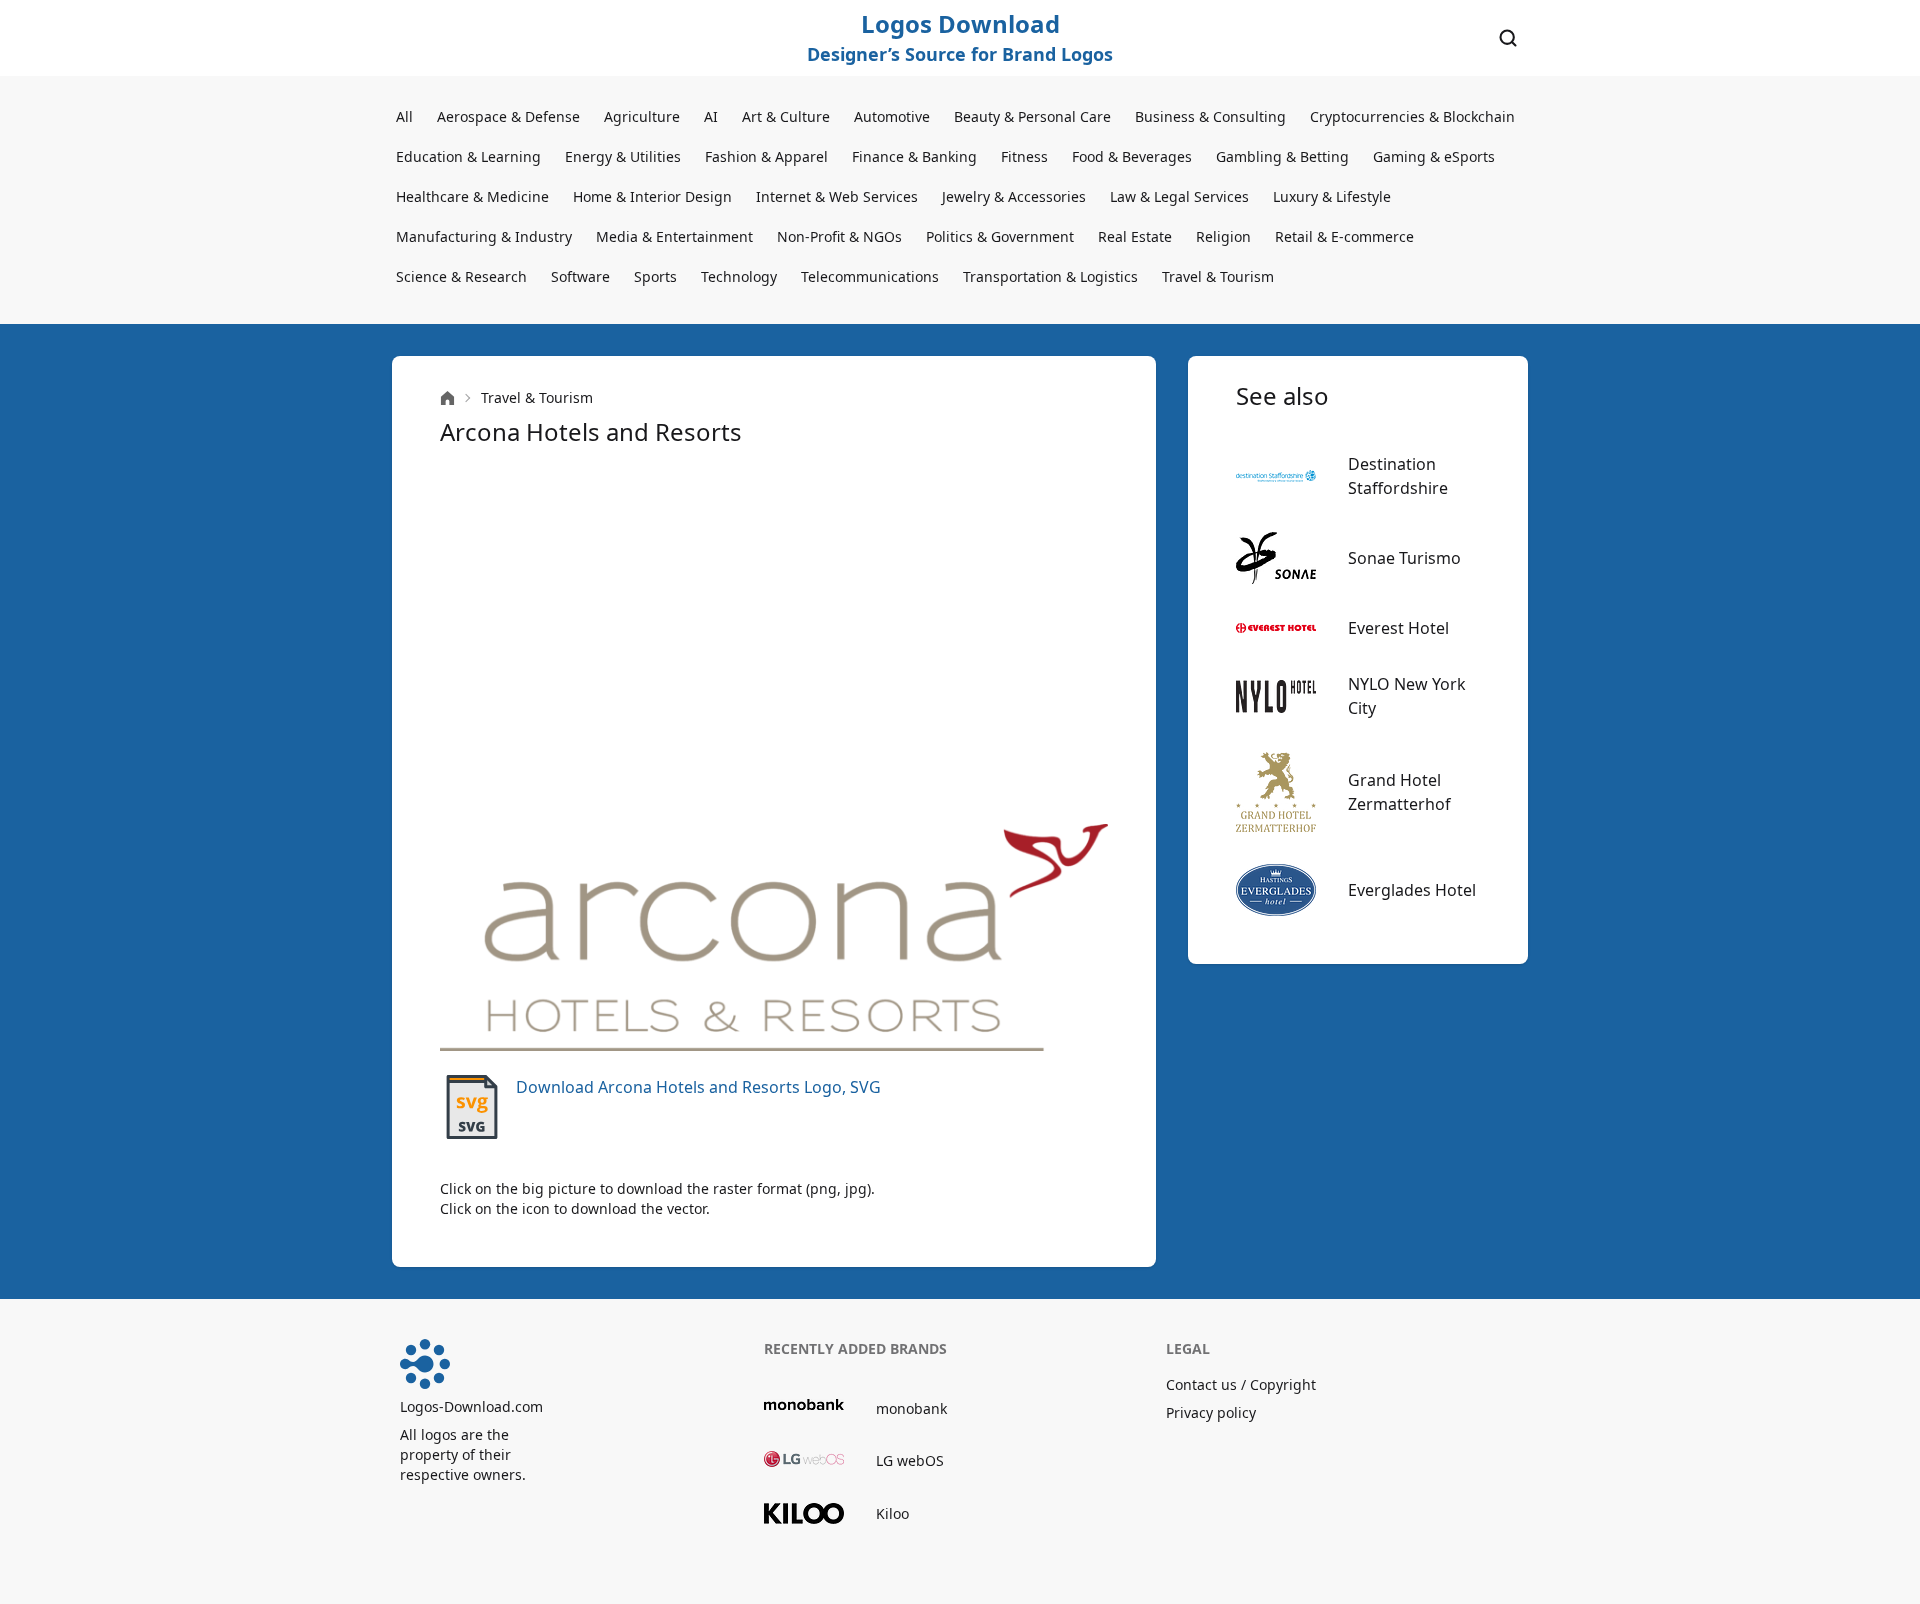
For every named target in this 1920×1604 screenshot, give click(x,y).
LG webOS (910, 1460)
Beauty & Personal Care (1032, 116)
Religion (1223, 236)
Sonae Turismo (1404, 558)
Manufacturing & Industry (484, 236)
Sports (655, 276)
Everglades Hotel (1412, 890)
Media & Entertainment (674, 236)
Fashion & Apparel (766, 156)
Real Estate (1135, 236)
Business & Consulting (1210, 116)
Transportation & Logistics (1050, 276)
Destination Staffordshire (1398, 476)
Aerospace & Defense (508, 116)
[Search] (1508, 38)
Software (580, 276)
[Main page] (447, 398)
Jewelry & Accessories (1014, 196)
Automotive (892, 116)
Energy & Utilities (623, 156)
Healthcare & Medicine (472, 196)
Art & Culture (786, 116)
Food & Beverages (1132, 156)
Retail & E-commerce (1344, 236)
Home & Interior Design (652, 196)
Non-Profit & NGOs (839, 236)
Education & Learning (468, 156)
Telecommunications (870, 276)
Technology (739, 276)
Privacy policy (1211, 1412)
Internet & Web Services (837, 196)
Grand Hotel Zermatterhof (1399, 792)
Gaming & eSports (1434, 156)
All (404, 116)
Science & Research (461, 276)
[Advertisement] (774, 636)
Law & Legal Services (1179, 196)
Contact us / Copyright (1241, 1384)
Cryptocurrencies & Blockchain (1412, 116)
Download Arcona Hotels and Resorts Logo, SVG (698, 1087)
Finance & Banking (914, 156)
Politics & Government (1000, 236)
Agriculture (642, 116)
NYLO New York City (1407, 696)
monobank (911, 1408)
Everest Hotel (1398, 628)
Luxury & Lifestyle (1332, 196)
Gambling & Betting (1282, 156)
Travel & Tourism (1218, 276)
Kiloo (892, 1513)
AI (711, 116)
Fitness (1024, 156)
